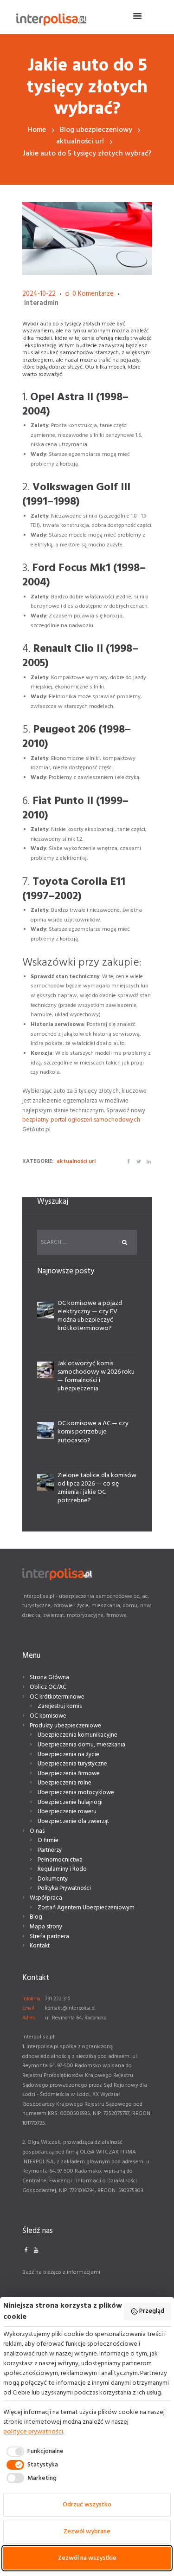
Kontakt (40, 1946)
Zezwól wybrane (87, 2532)
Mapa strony (46, 1927)
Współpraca (46, 1898)
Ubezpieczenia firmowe (69, 1774)
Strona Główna (49, 1677)
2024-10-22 (39, 294)
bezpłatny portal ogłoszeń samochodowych (82, 1120)
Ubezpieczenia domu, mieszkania (81, 1745)
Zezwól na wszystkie (87, 2558)
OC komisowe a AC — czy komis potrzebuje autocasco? (93, 1432)
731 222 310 (58, 1999)
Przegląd (152, 2311)
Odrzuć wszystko (87, 2505)
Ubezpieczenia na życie (68, 1755)
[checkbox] (33, 2452)
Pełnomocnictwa (60, 1860)
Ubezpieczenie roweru (67, 1812)
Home (37, 130)
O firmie (48, 1840)
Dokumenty (53, 1879)
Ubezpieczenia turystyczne (72, 1764)
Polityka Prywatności (64, 1888)
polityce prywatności (33, 2432)
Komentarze (93, 295)
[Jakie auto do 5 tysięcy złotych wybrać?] (87, 239)
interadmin (41, 303)
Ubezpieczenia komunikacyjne (77, 1735)
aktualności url (80, 142)
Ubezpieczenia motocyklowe (76, 1793)
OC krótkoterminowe (57, 1697)
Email (28, 2008)
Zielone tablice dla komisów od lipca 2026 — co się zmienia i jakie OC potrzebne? (97, 1488)
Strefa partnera (49, 1937)
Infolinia (31, 1999)
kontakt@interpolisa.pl (70, 2008)
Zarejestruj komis (60, 1706)
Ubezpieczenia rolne (64, 1783)
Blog (36, 1917)
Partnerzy (50, 1850)
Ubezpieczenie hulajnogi (70, 1802)
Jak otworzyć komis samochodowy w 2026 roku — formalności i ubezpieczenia (96, 1376)
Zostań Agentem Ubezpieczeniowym (86, 1908)
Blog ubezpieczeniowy (96, 130)
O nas (37, 1831)
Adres (29, 2018)
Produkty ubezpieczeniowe (65, 1726)
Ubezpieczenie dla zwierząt (73, 1821)
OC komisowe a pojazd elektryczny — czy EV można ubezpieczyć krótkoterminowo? (90, 1316)
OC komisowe (48, 1716)
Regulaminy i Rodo (62, 1869)
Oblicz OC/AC (48, 1687)
